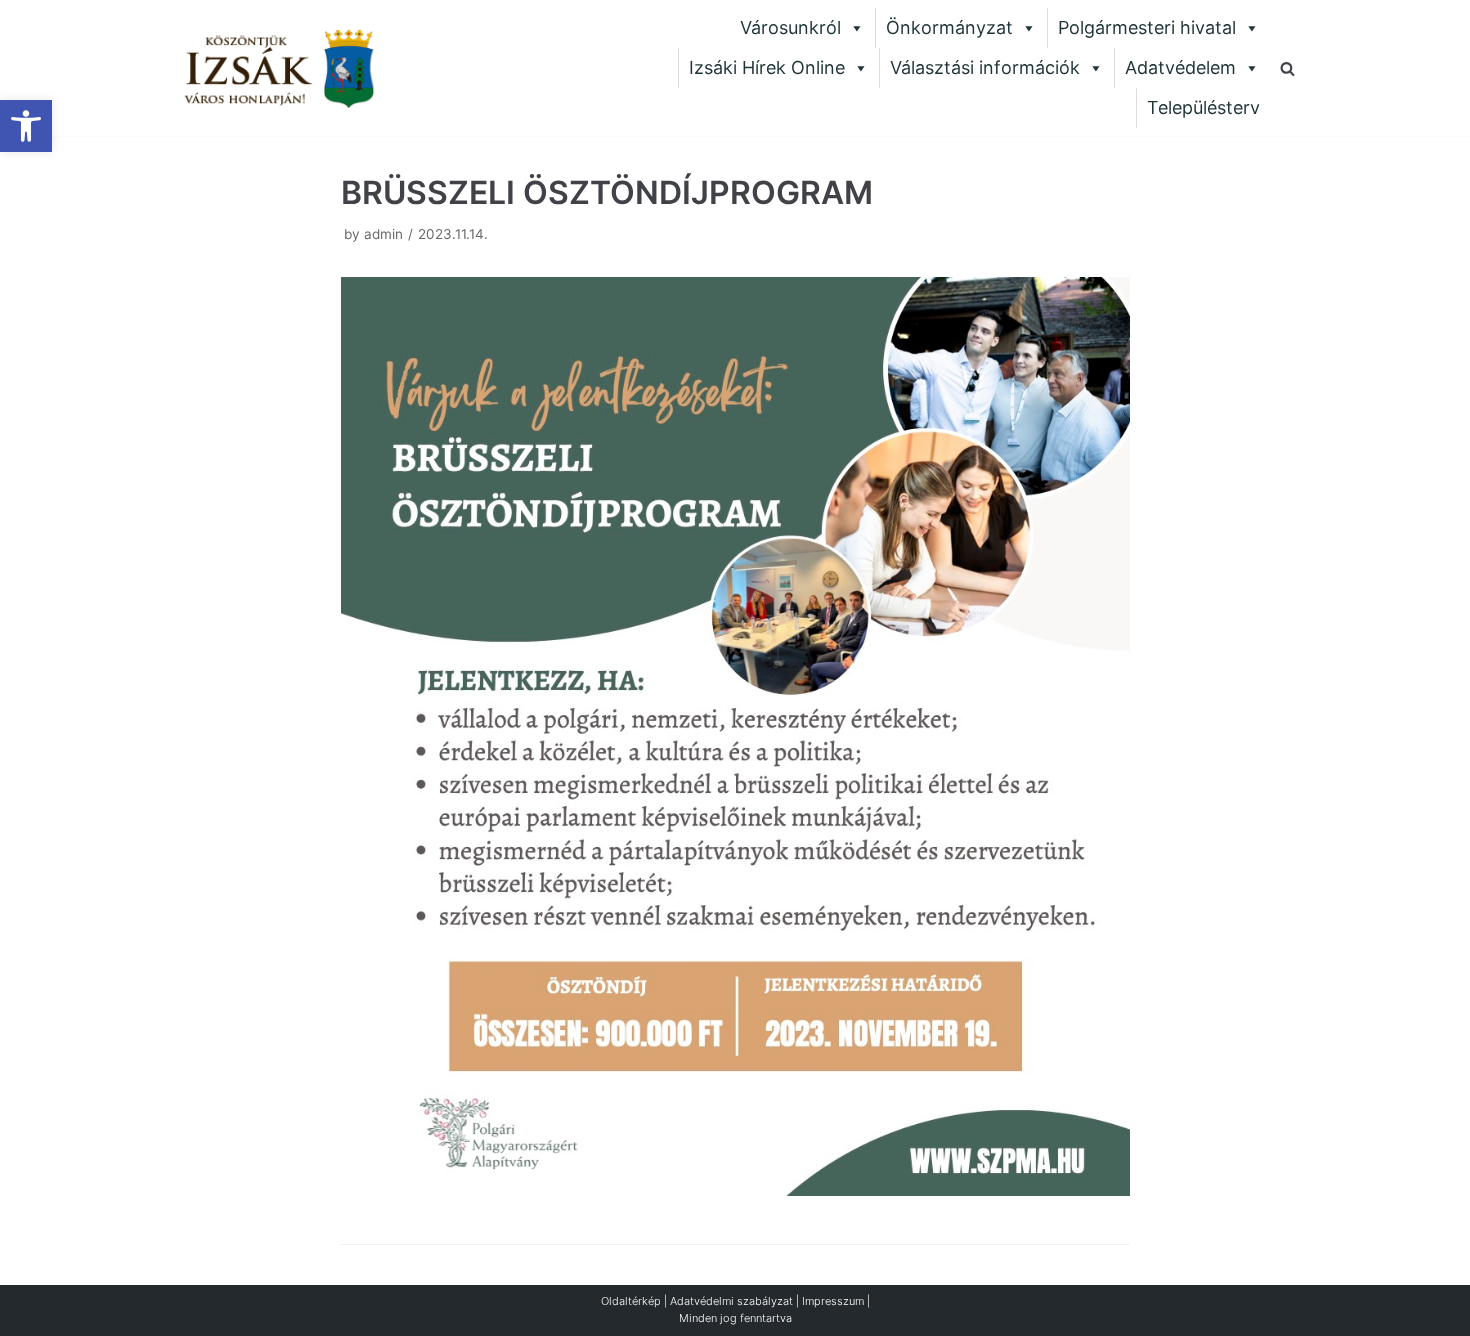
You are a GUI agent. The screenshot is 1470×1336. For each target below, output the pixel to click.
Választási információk (985, 67)
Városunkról (790, 27)
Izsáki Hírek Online (767, 67)
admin (383, 234)
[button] (26, 126)
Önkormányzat (949, 27)
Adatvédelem (1180, 67)
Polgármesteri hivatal (1147, 27)
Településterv (1203, 107)
